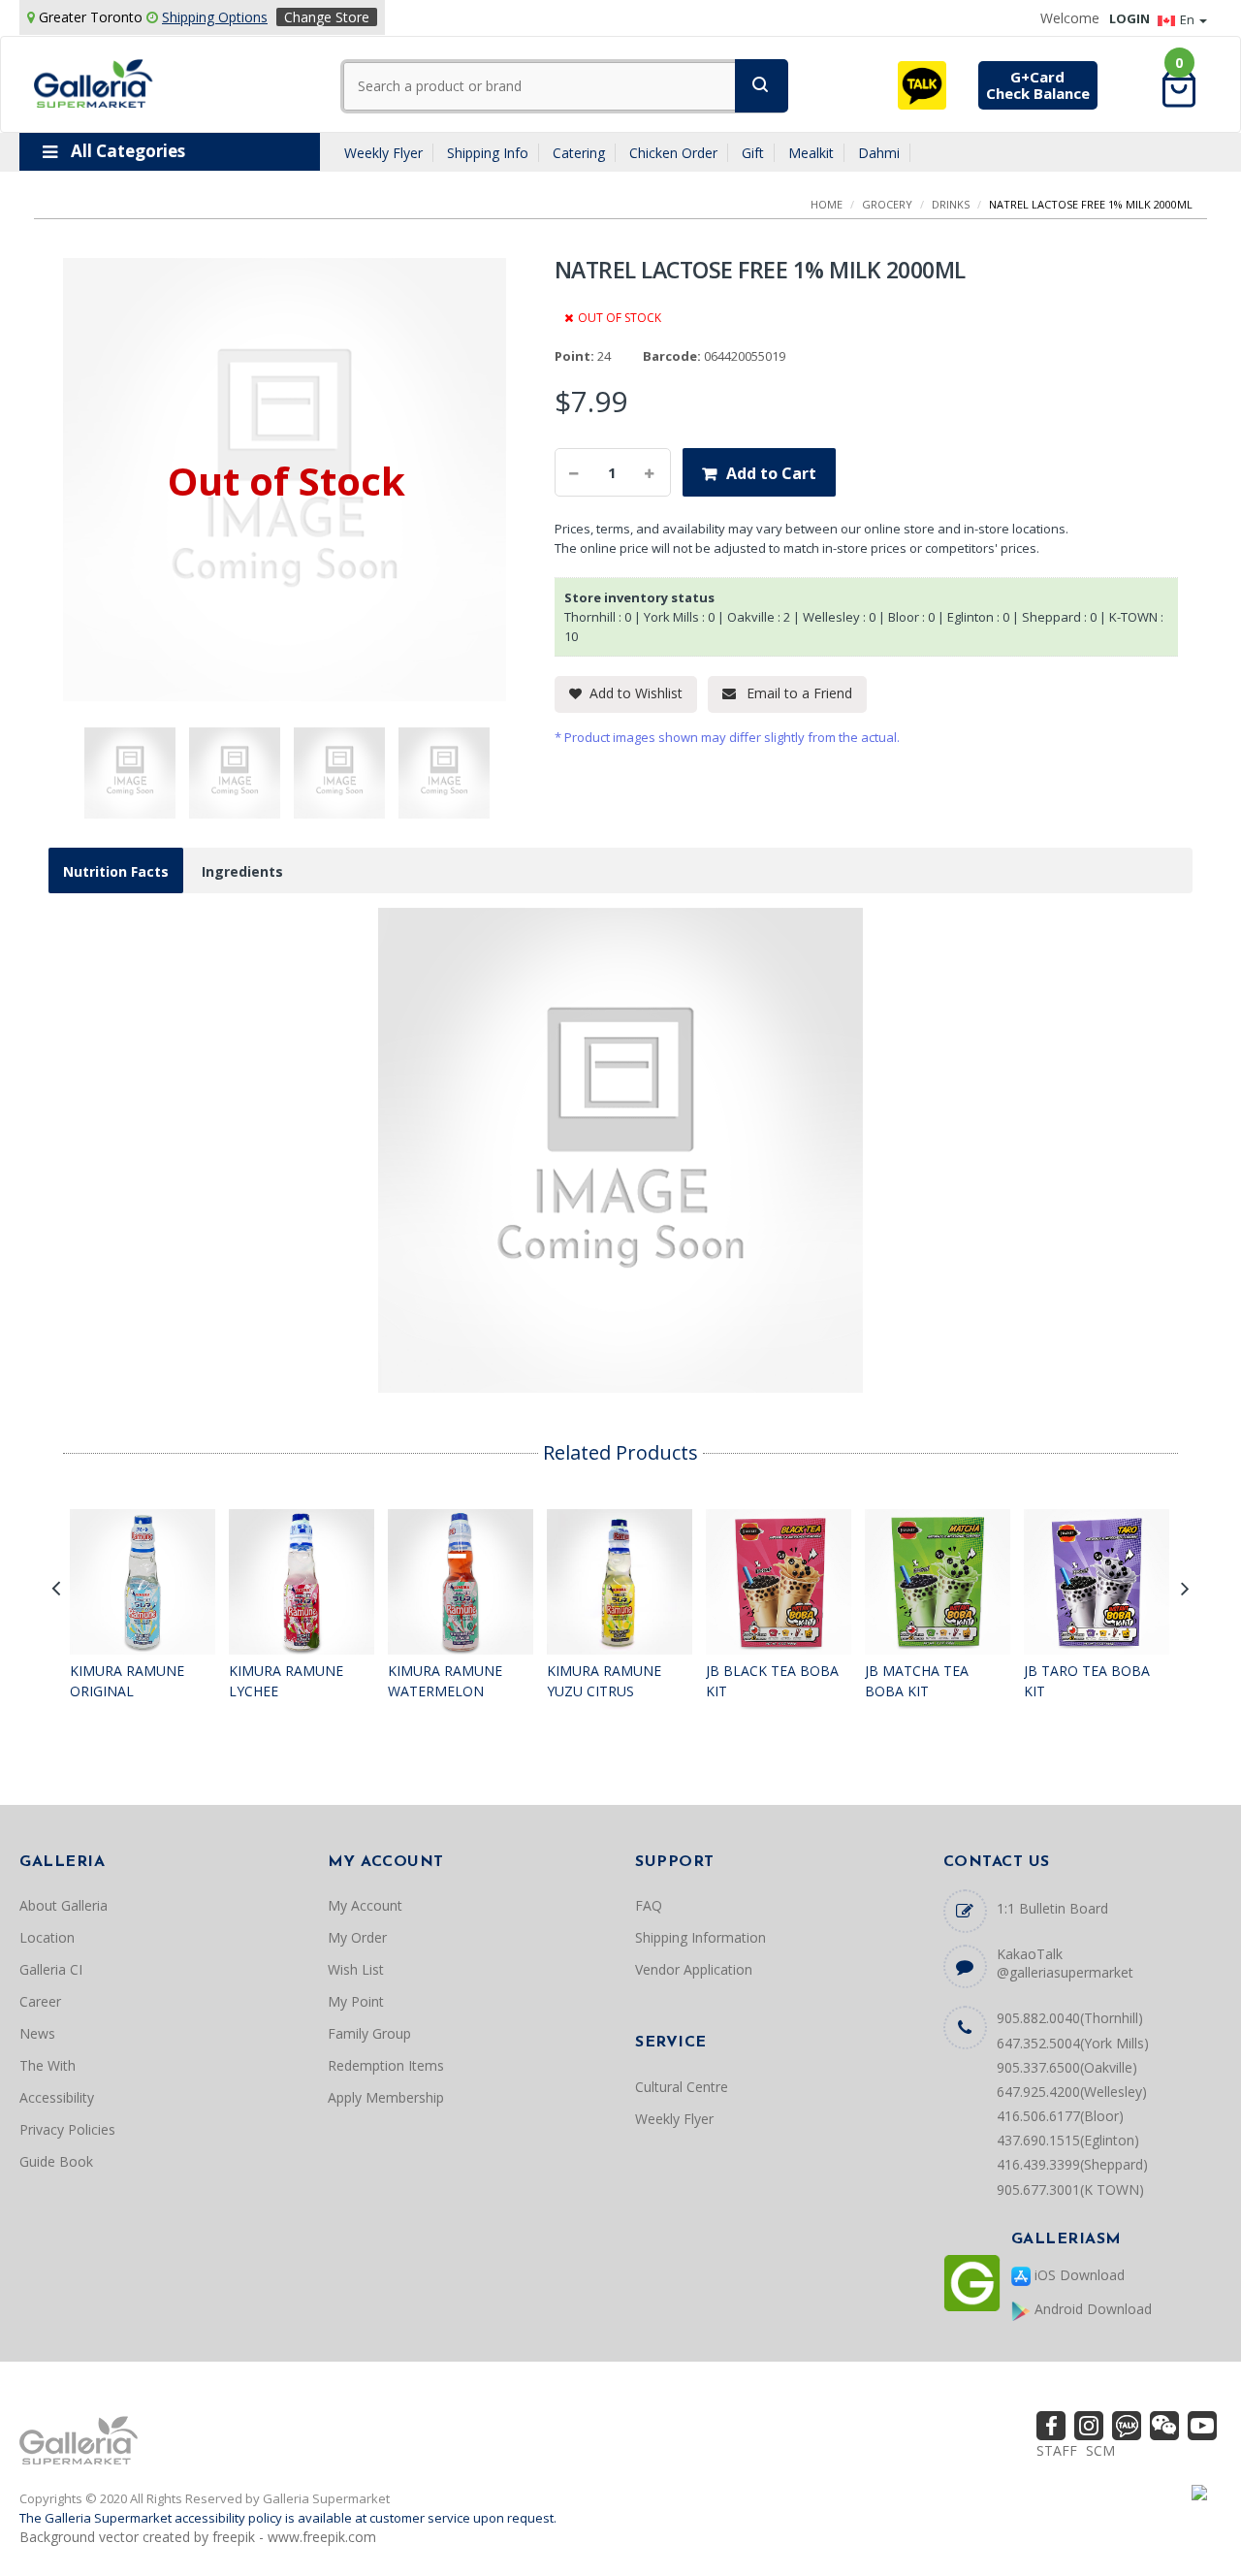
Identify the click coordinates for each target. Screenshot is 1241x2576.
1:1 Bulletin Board (1052, 1908)
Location (47, 1937)
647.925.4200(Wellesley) (1072, 2092)
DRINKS (951, 204)
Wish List (356, 1969)
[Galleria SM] (94, 82)
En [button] (1189, 19)
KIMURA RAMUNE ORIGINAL (127, 1681)
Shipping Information (700, 1937)
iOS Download (1078, 2275)
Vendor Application (694, 1969)
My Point (356, 2001)
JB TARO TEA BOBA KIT (1087, 1681)
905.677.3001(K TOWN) (1070, 2190)
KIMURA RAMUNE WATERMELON (445, 1681)
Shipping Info (488, 153)
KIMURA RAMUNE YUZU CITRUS (604, 1681)
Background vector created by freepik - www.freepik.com (198, 2537)
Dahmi (879, 153)
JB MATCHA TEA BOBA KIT (917, 1681)
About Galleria (64, 1905)
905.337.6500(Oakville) (1067, 2067)
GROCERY (887, 204)
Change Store (327, 17)
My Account (365, 1905)
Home (827, 204)
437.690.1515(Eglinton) (1068, 2140)
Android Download (1091, 2309)
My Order (357, 1937)
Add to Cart (771, 473)
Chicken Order (673, 153)
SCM (1100, 2450)
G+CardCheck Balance (1038, 85)
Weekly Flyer (383, 153)
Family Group (369, 2033)
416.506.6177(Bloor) (1060, 2116)
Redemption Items (386, 2065)
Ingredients (242, 871)
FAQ (649, 1905)
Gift (753, 153)
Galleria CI (51, 1969)
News (37, 2033)
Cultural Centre (682, 2087)
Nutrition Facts (116, 871)
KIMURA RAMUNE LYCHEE (286, 1681)
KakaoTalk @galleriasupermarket (1065, 1963)
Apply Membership (386, 2097)
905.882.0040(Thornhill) (1070, 2018)
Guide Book (56, 2161)
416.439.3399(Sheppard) (1072, 2164)
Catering (579, 153)
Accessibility (57, 2097)
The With (48, 2065)
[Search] (762, 86)
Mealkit (811, 153)
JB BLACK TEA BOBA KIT (772, 1681)
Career (40, 2001)
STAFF (1057, 2450)
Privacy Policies (67, 2129)
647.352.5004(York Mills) (1073, 2043)
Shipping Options (215, 17)
